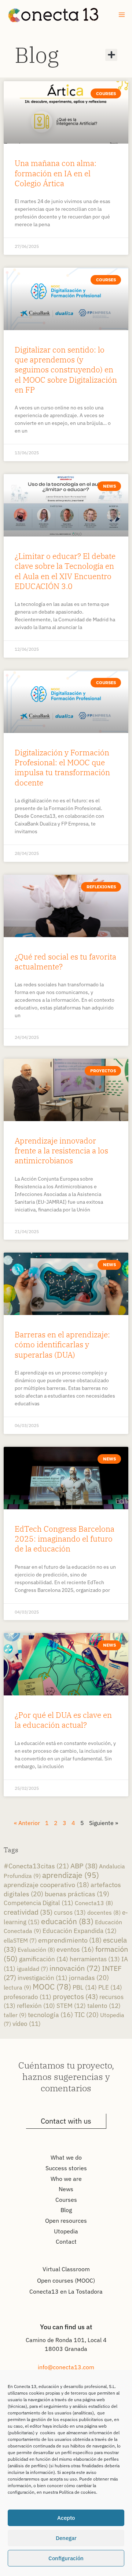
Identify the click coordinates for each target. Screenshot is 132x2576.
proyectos (75, 1996)
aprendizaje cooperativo (46, 1885)
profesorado (27, 1997)
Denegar (66, 2538)
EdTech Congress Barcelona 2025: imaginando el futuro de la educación (65, 1539)
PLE (110, 1987)
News (66, 2189)
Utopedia (66, 2231)
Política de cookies (78, 2492)
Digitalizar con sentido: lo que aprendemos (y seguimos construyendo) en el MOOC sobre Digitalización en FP (66, 370)
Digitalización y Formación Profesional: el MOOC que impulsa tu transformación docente (62, 767)
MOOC (52, 1987)
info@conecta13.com (66, 2367)
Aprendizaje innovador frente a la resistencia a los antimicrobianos (61, 1151)
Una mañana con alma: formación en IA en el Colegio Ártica (56, 173)
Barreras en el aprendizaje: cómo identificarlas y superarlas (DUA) (62, 1345)
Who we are (66, 2179)
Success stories (66, 2168)
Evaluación (36, 1949)
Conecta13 (94, 1903)
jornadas (89, 1978)
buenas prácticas (77, 1894)
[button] (111, 55)
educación (67, 1921)
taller (15, 2015)
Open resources (66, 2221)
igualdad (32, 1969)
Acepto (66, 2518)
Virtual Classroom (66, 2269)
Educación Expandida (80, 1931)
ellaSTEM (20, 1940)
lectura (17, 1987)
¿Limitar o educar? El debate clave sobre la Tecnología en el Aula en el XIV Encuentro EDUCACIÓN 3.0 (65, 571)
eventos (75, 1949)
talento (104, 2006)
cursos (70, 1912)
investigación (43, 1978)
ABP (84, 1866)
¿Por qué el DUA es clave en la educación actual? (63, 1720)
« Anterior (27, 1823)
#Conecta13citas (36, 1866)
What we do (66, 2157)
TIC (87, 2015)
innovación (75, 1968)
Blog (37, 55)
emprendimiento (70, 1940)
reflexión (36, 2006)
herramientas (95, 1959)
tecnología (50, 2015)
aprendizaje (71, 1875)
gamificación (44, 1959)
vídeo (27, 2024)
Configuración (66, 2558)
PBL (85, 1987)
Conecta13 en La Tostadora (66, 2291)
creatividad (28, 1912)
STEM (71, 2006)
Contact (66, 2241)
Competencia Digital (38, 1903)
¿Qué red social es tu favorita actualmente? (65, 962)
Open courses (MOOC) (66, 2280)
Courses (66, 2200)
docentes (104, 1912)
